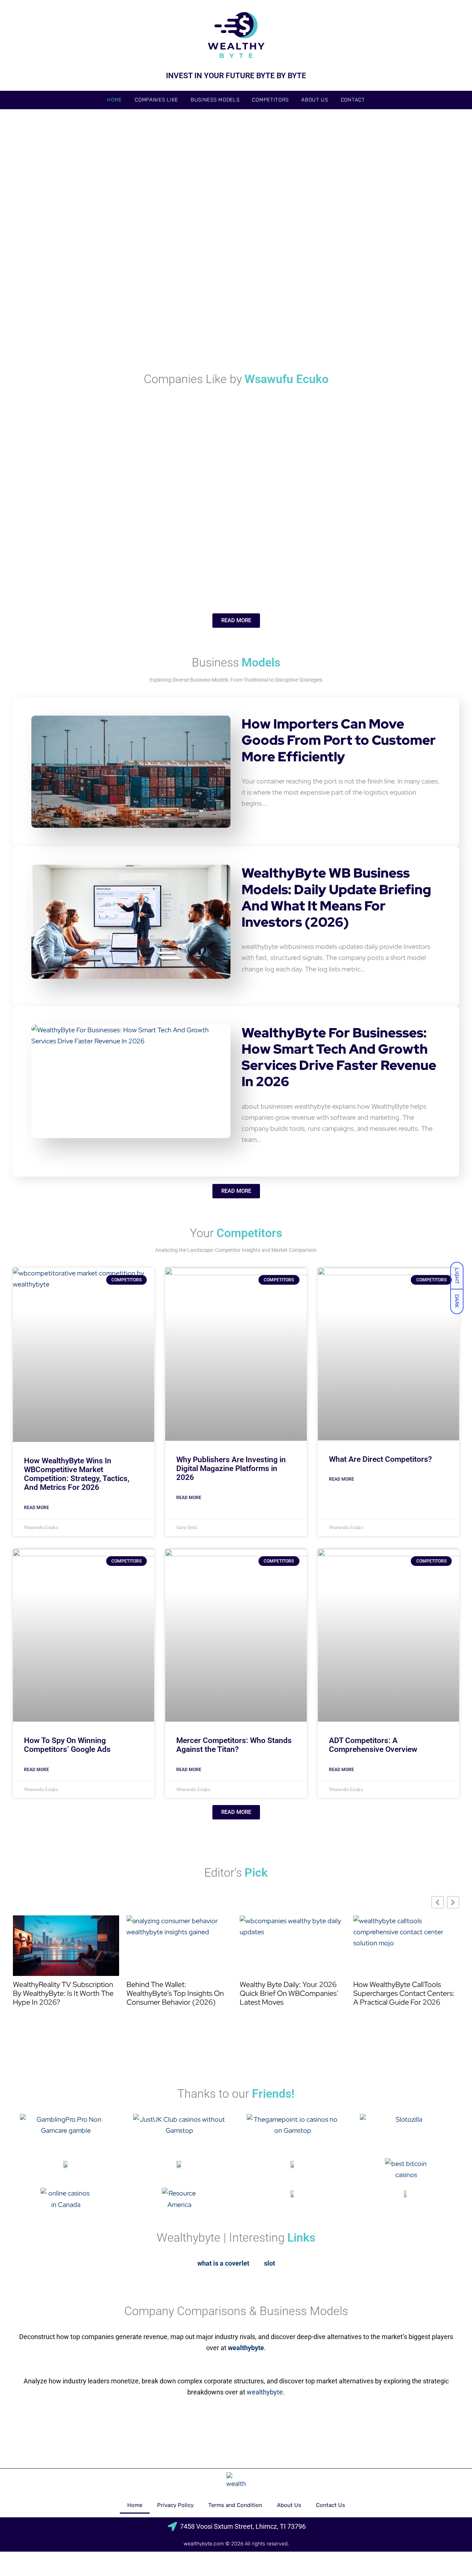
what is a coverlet (223, 2263)
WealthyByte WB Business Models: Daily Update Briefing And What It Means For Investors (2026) (336, 897)
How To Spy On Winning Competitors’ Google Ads (67, 1745)
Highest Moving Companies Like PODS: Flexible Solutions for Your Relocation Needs (382, 470)
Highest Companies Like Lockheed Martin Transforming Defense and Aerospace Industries (87, 567)
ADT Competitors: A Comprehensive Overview (373, 1745)
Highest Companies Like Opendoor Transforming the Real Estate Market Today (158, 475)
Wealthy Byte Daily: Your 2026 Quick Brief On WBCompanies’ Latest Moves (289, 1993)
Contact (353, 100)
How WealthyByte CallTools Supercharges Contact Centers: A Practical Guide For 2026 (404, 1993)
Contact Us (331, 2505)
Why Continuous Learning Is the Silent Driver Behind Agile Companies (379, 567)
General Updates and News (346, 207)
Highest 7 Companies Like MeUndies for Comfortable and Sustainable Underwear (239, 567)
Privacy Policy (175, 2505)
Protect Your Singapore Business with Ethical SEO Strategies (381, 327)
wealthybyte (265, 2392)
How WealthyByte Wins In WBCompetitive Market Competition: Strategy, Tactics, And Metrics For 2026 (77, 1474)
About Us (315, 100)
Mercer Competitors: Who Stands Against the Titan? (234, 1745)
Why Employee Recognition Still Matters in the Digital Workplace (230, 327)
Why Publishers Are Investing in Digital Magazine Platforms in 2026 (231, 1468)
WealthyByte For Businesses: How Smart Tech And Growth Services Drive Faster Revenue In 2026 (339, 1057)
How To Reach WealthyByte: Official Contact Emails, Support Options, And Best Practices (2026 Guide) (386, 226)
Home (114, 100)
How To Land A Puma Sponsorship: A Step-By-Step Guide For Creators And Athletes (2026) (165, 231)
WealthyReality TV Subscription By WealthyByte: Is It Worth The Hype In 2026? (63, 1993)
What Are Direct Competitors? (380, 1459)
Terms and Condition (235, 2505)
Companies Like (156, 100)
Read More (37, 1508)
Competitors (270, 100)
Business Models (215, 100)
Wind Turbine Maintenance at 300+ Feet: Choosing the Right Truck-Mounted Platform (87, 322)
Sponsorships (34, 217)
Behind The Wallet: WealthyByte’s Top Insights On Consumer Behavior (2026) (175, 1993)
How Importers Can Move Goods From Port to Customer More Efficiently (339, 740)
